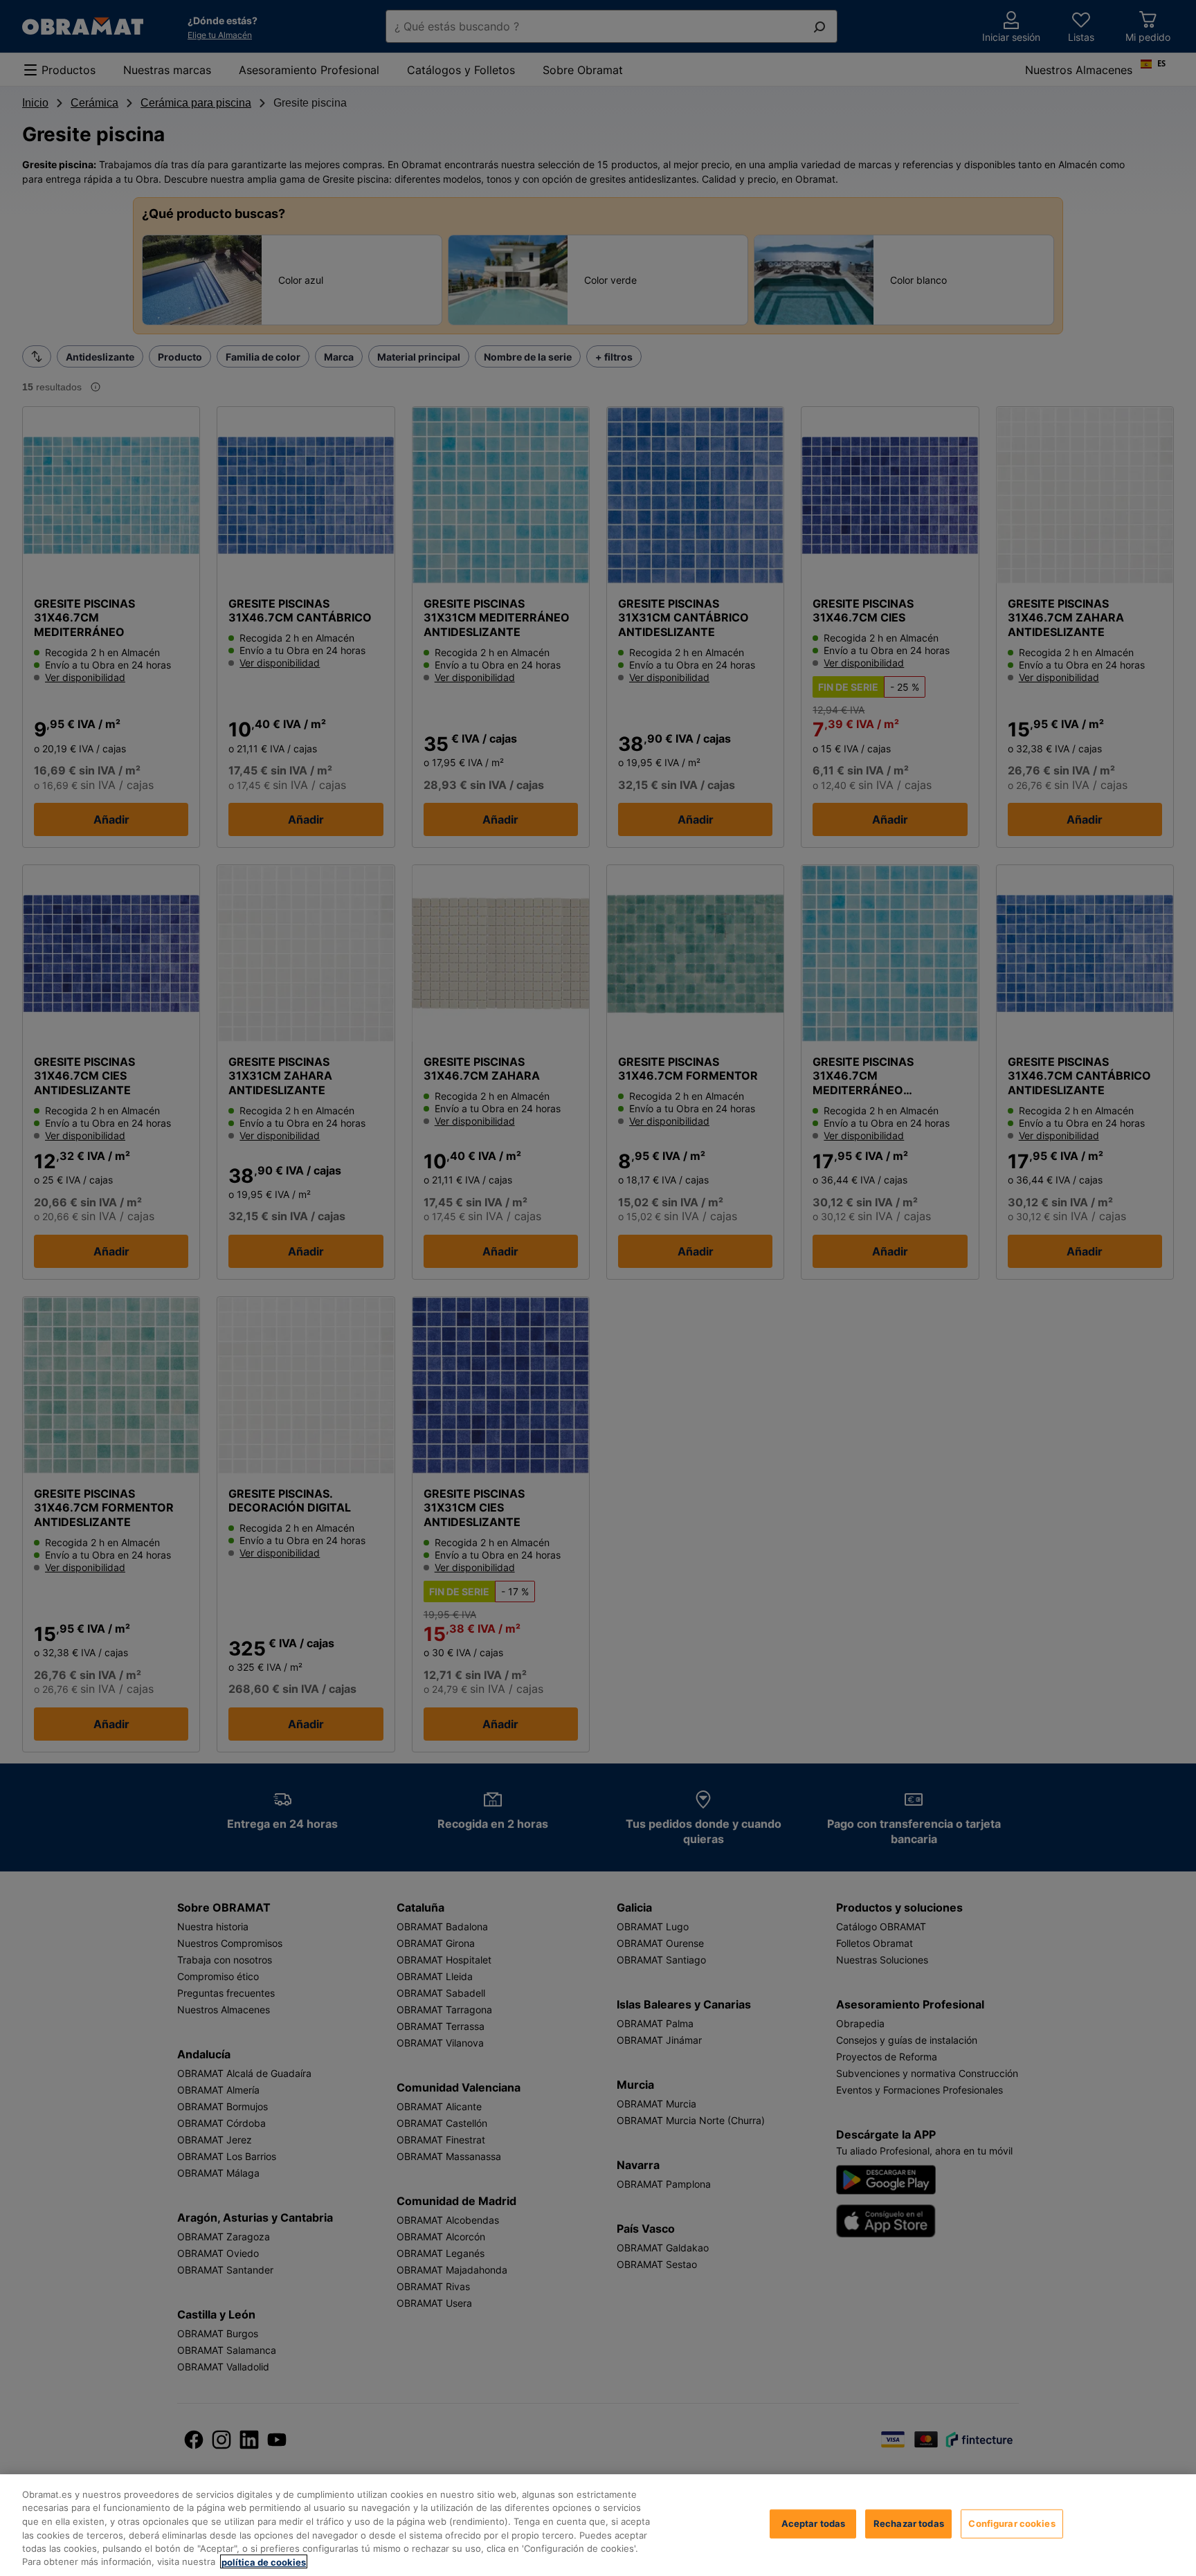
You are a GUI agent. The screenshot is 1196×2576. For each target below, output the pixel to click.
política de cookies (264, 2561)
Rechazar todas (909, 2523)
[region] (598, 2525)
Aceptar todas (814, 2523)
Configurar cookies (1012, 2523)
